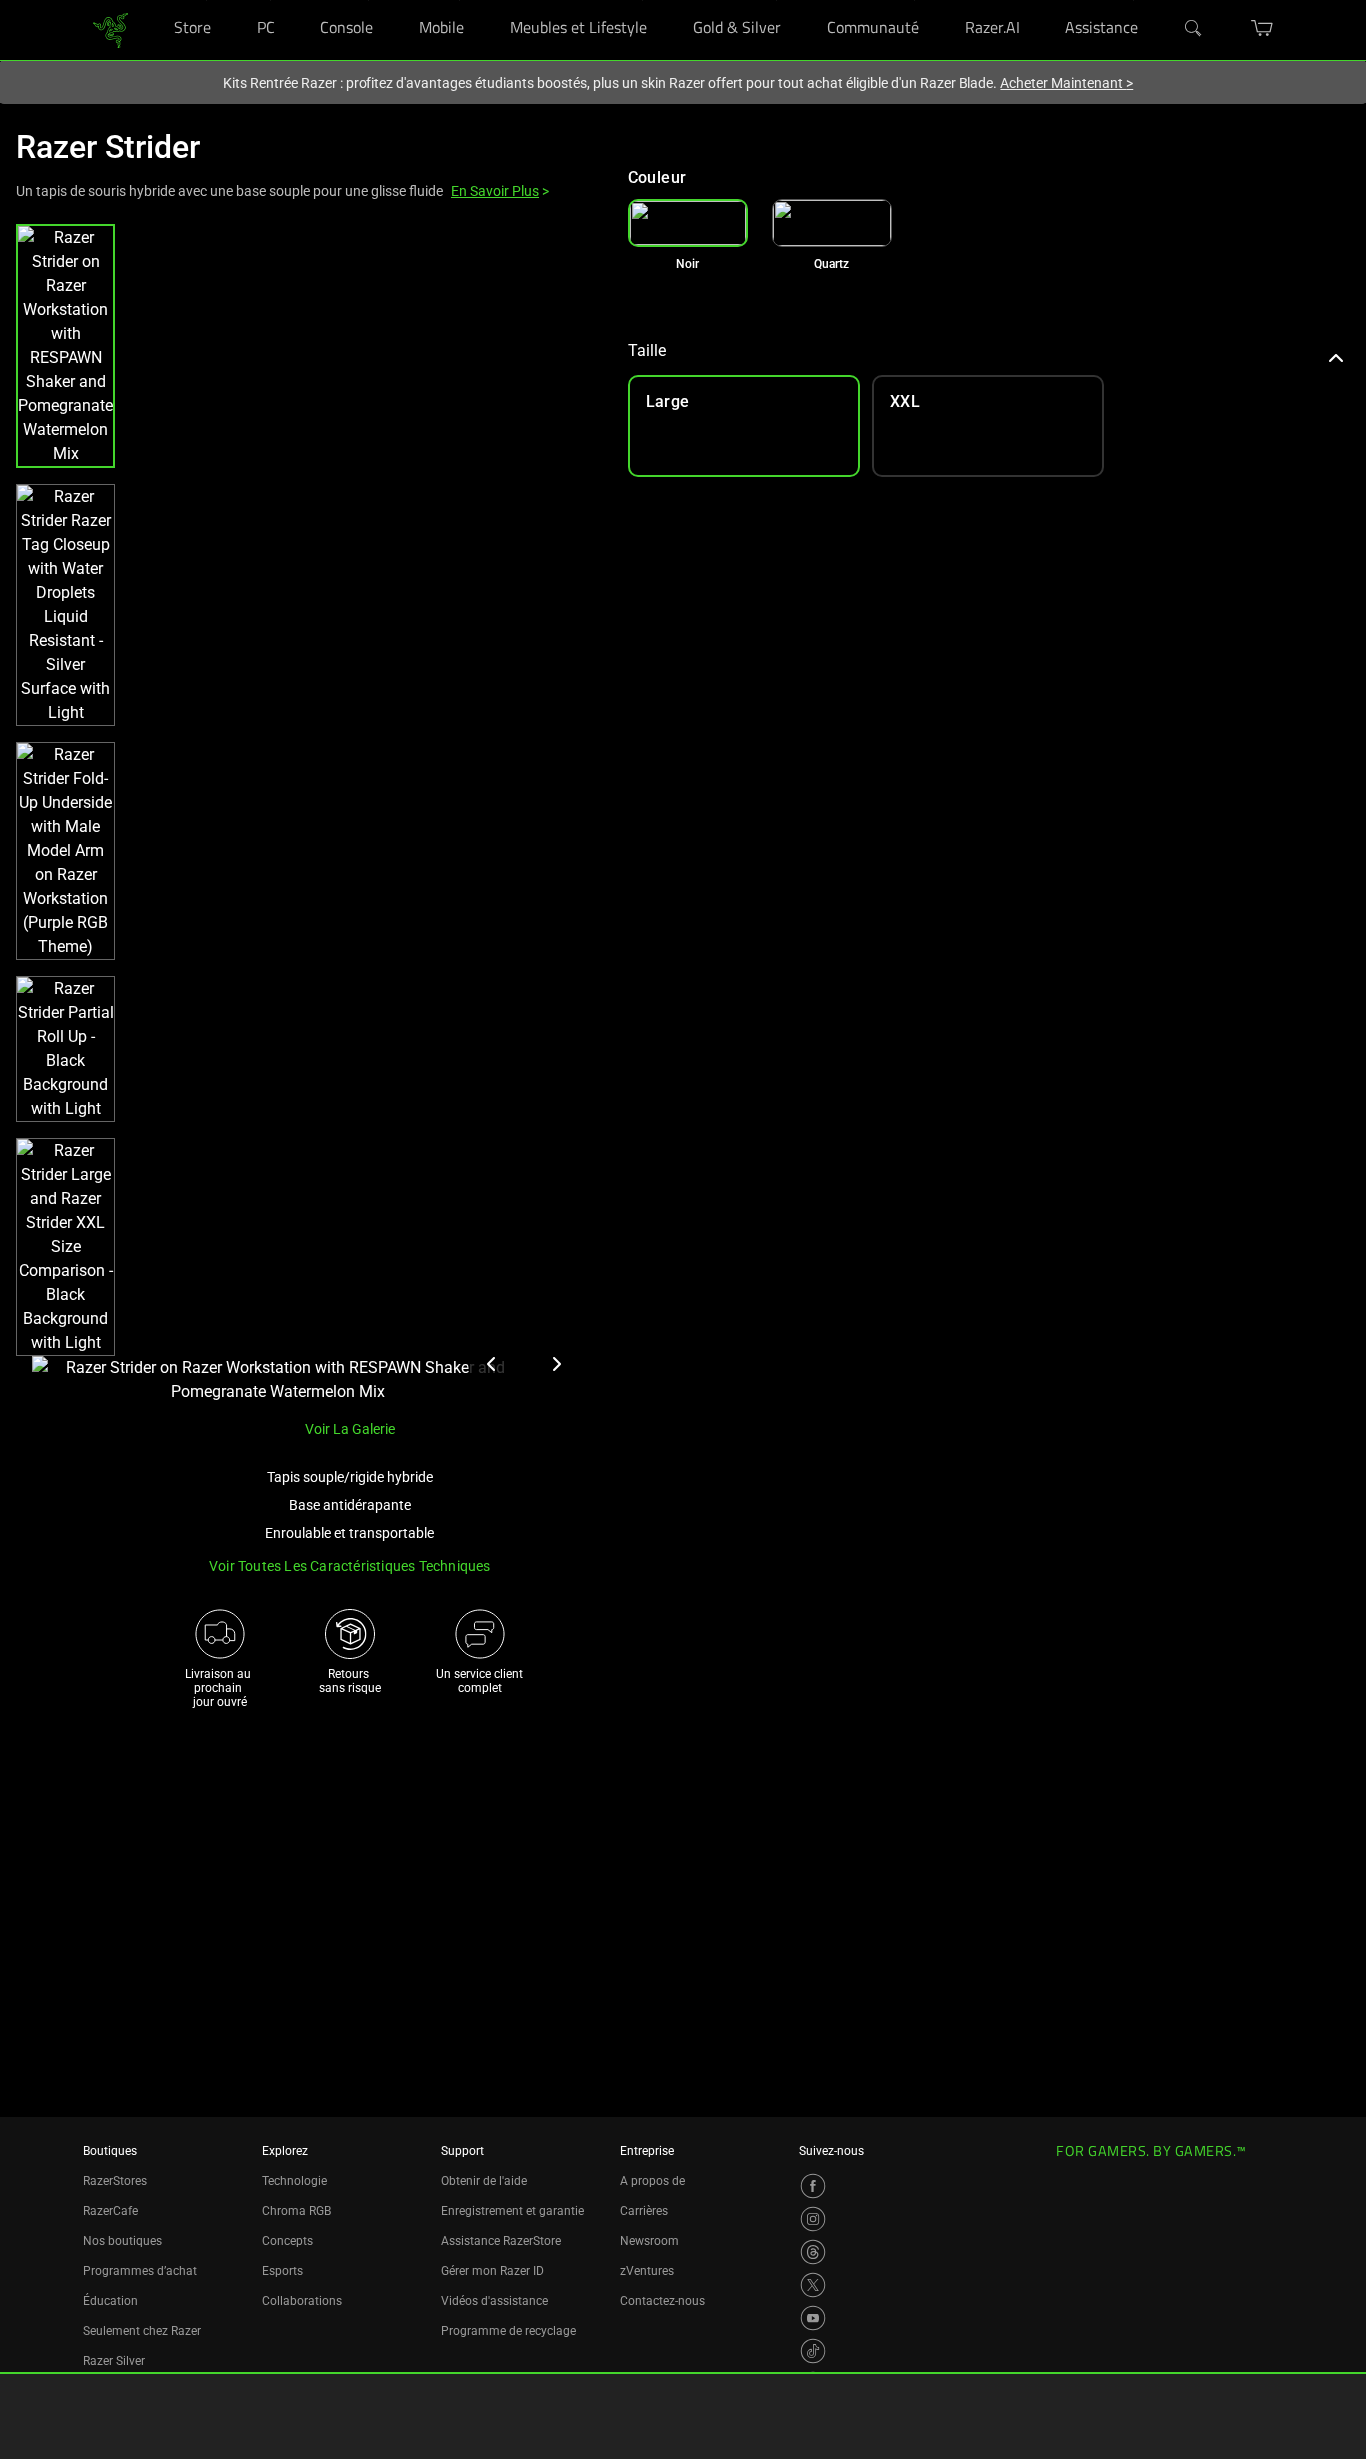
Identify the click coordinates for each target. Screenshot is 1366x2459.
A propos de (652, 2181)
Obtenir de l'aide (484, 2181)
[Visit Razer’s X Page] (813, 2285)
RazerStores (115, 2181)
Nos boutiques (122, 2241)
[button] (65, 346)
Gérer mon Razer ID (492, 2271)
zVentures (647, 2271)
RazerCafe (110, 2211)
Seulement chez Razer (142, 2331)
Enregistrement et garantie (512, 2211)
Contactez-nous (662, 2301)
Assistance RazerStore (501, 2241)
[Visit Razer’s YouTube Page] (813, 2318)
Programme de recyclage (508, 2331)
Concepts (287, 2241)
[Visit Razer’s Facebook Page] (813, 2186)
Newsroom (649, 2241)
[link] (110, 28)
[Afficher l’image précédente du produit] (492, 1364)
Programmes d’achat (140, 2271)
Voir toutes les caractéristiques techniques (350, 1566)
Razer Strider (108, 147)
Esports (282, 2271)
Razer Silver (114, 2361)
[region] (306, 814)
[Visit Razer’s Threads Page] (813, 2252)
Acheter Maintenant (1066, 83)
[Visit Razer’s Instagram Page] (813, 2219)
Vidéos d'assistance (494, 2301)
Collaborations (302, 2301)
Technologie (294, 2181)
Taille (647, 350)
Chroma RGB (296, 2211)
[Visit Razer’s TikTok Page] (813, 2351)
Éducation (110, 2301)
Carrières (644, 2211)
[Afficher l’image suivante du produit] (556, 1364)
